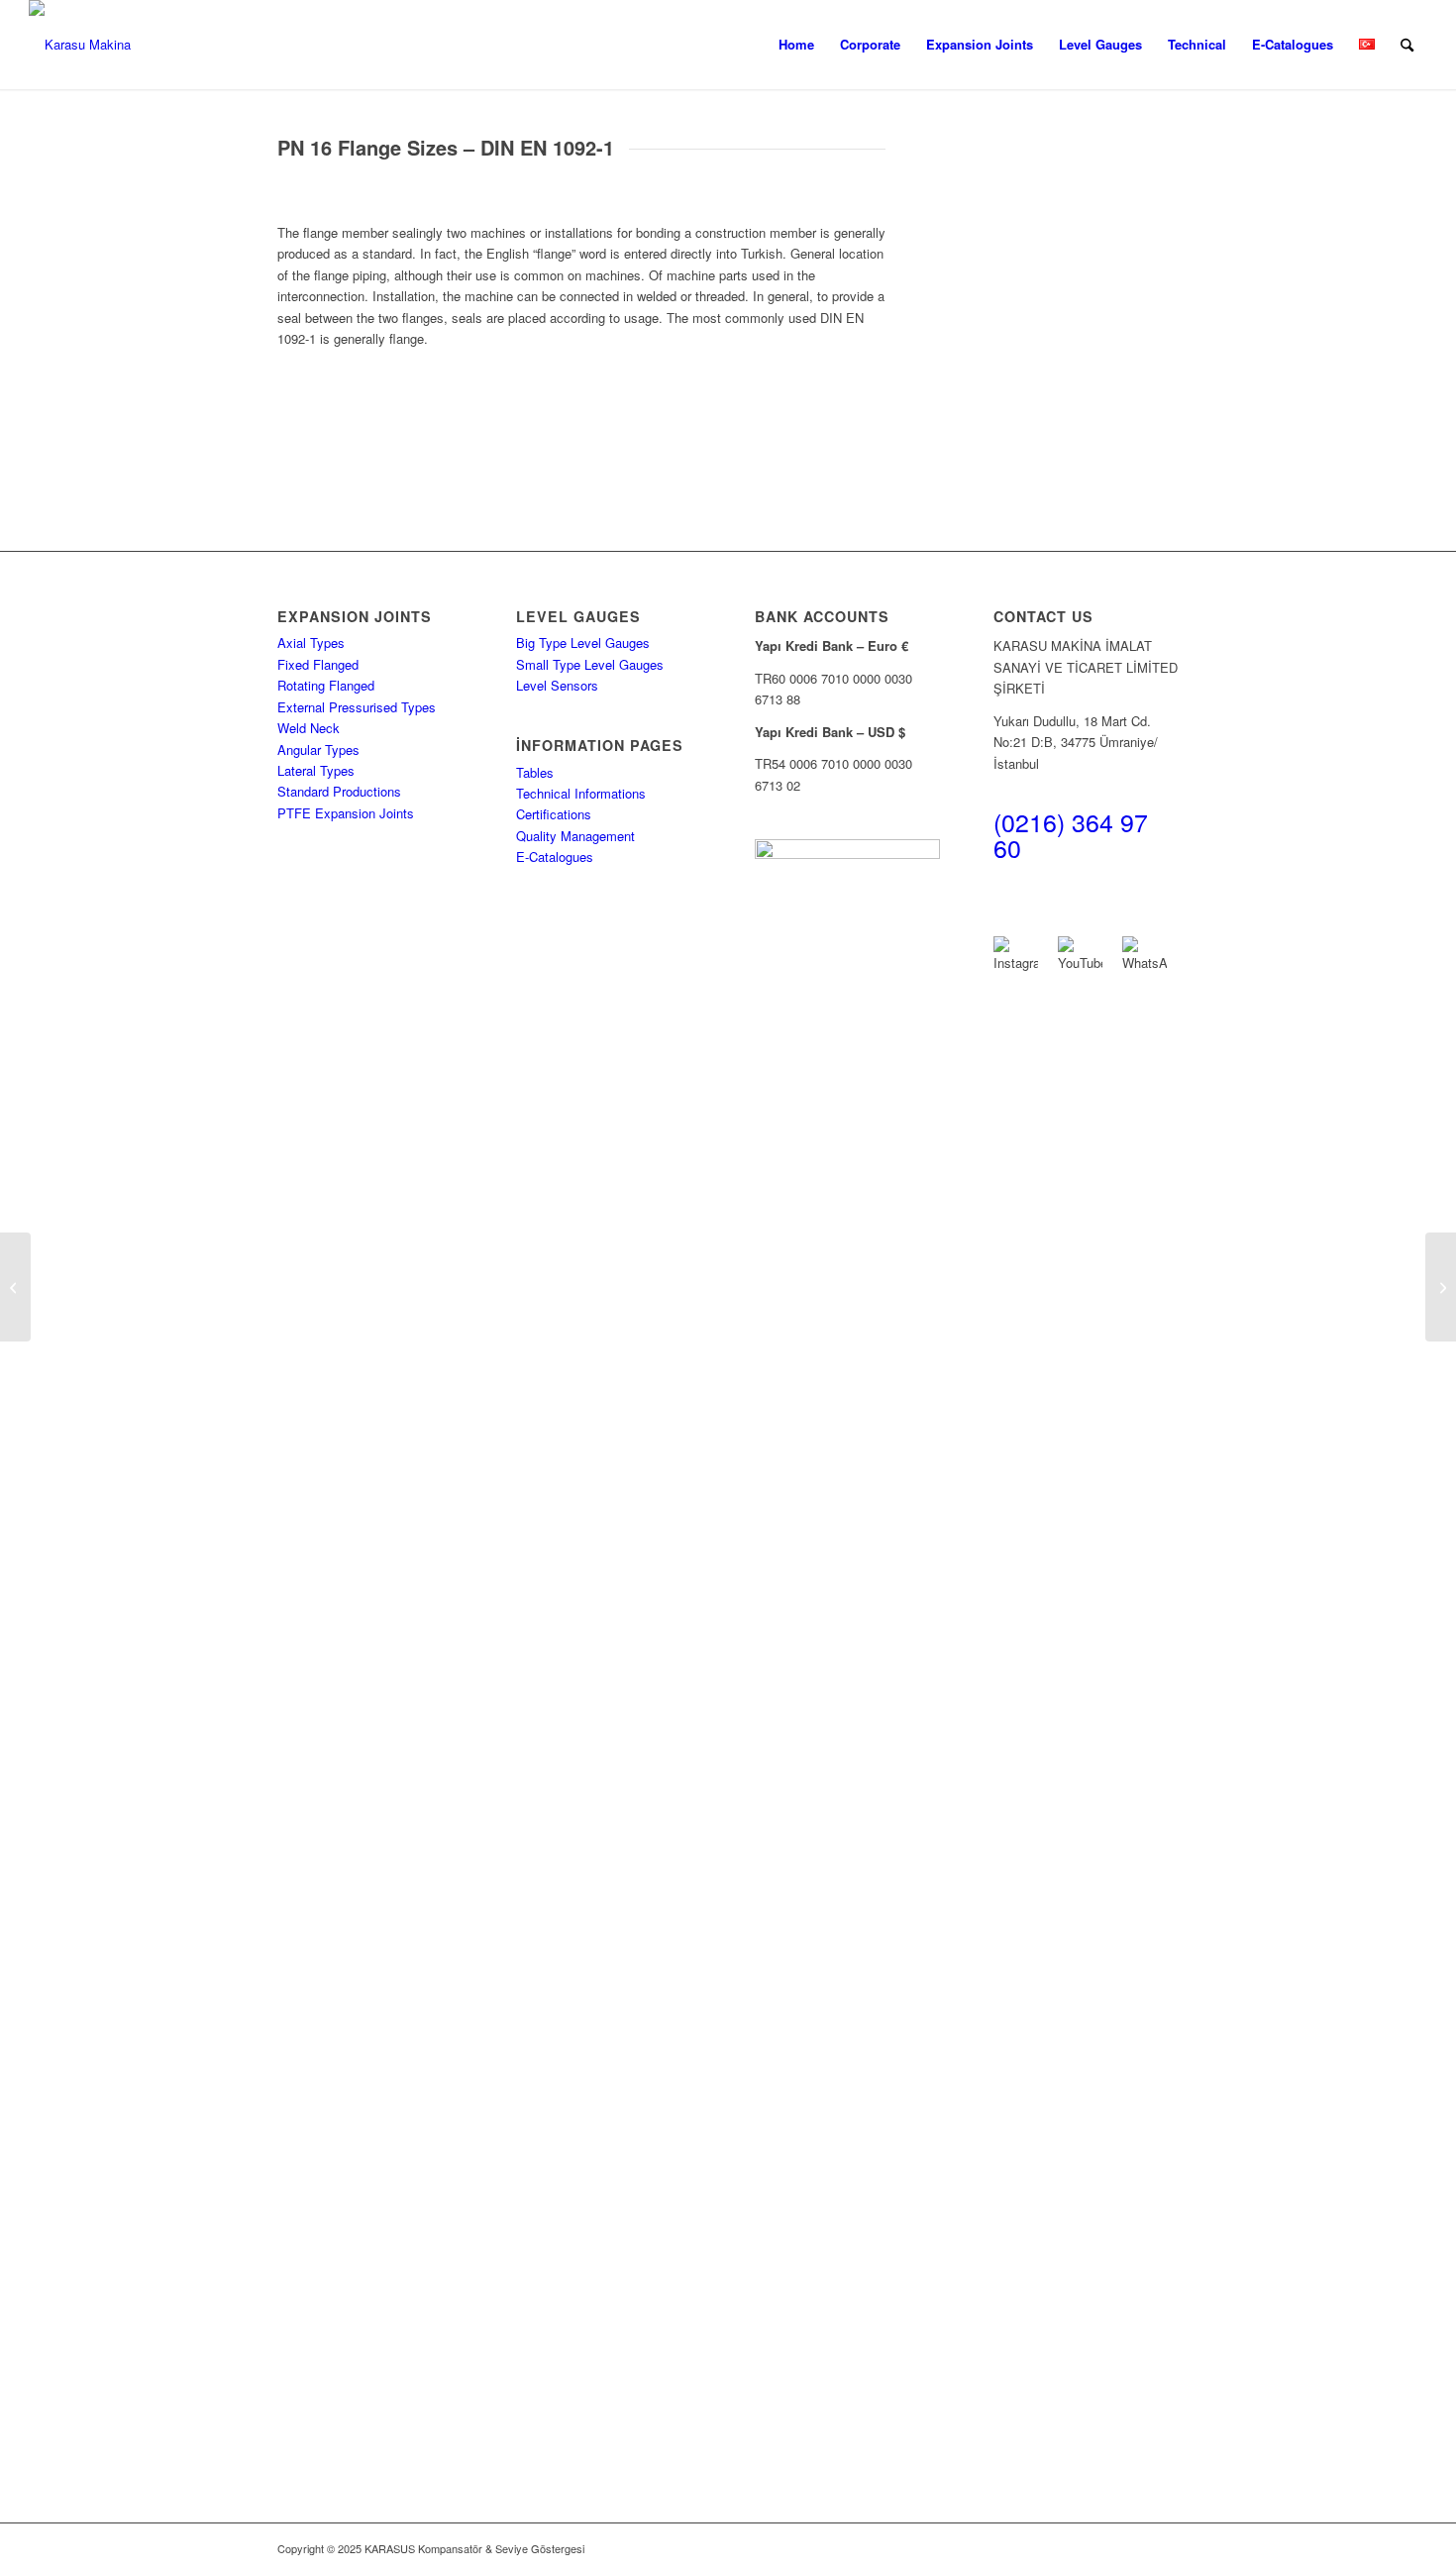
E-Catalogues (555, 857)
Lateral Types (316, 770)
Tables (535, 772)
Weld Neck (309, 728)
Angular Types (318, 750)
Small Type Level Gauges (590, 664)
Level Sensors (557, 685)
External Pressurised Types (357, 707)
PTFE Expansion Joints (346, 813)
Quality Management (575, 836)
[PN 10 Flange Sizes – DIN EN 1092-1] (15, 1287)
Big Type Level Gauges (583, 643)
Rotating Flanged (326, 685)
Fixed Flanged (318, 664)
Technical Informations (581, 793)
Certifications (554, 814)
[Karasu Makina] (80, 45)
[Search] (1407, 45)
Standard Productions (339, 791)
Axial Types (311, 643)
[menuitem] (796, 45)
